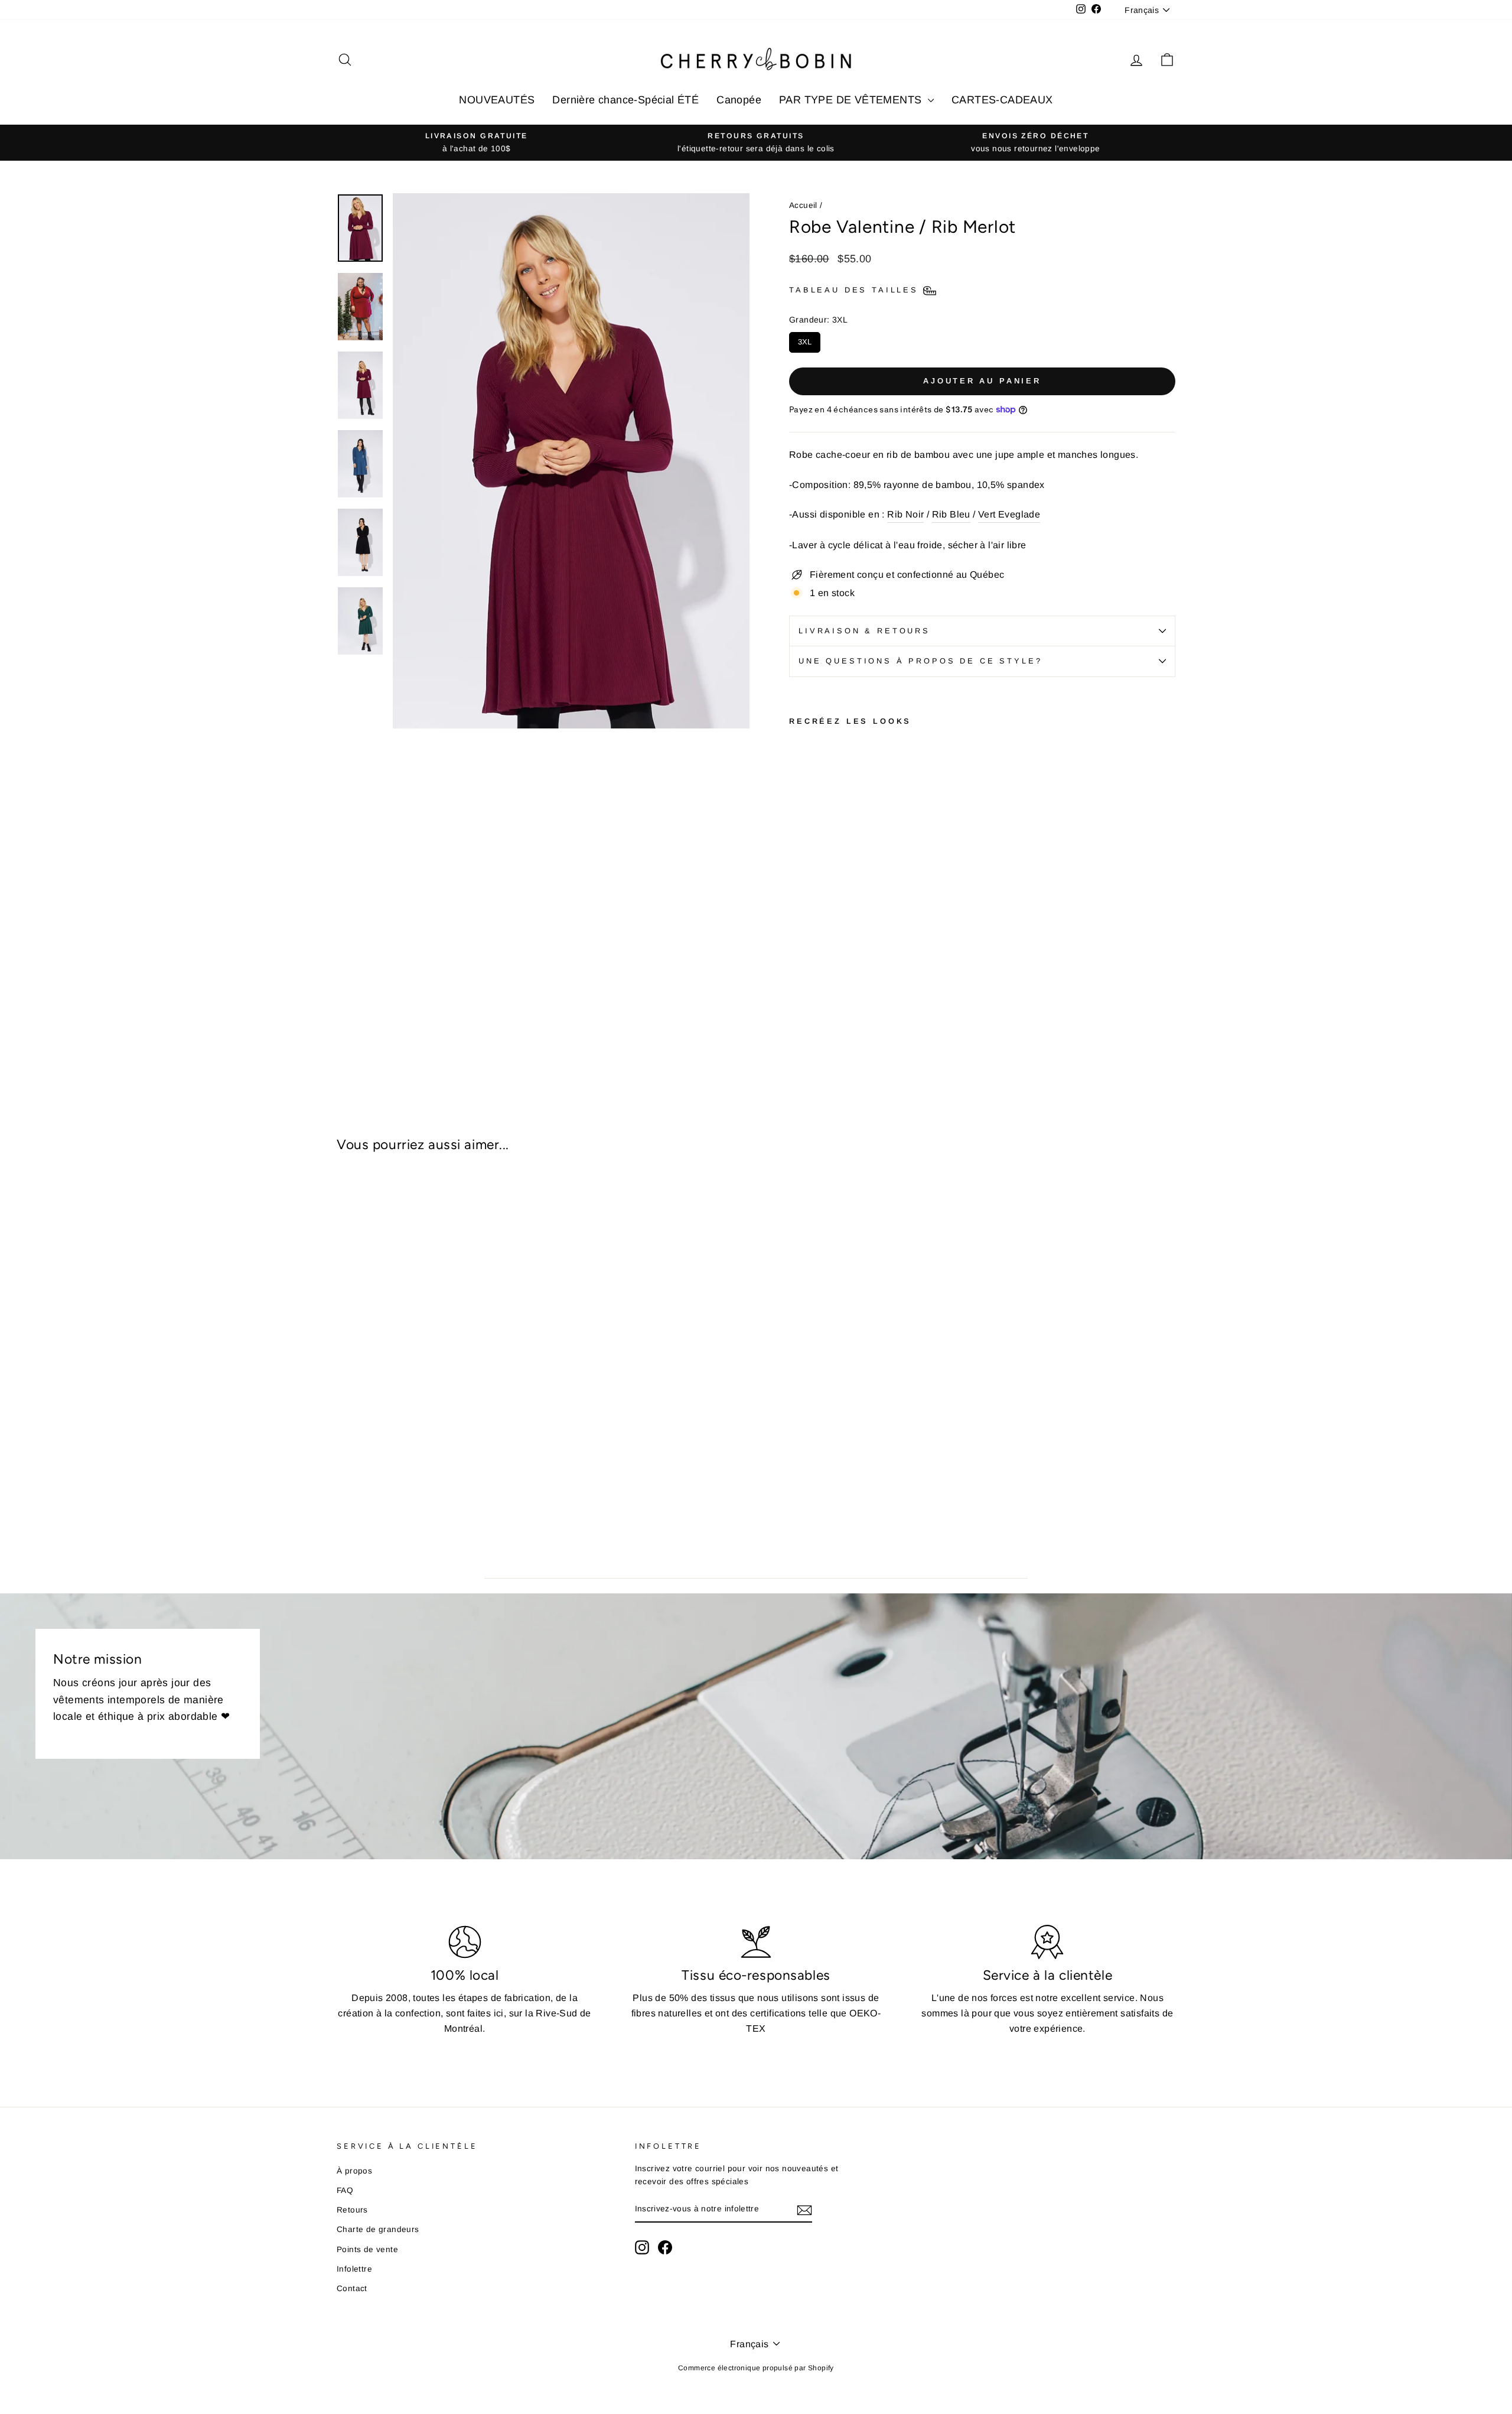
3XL (805, 339)
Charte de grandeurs (378, 2229)
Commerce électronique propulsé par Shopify (756, 2368)
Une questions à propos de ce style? (920, 661)
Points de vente (367, 2249)
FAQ (345, 2190)
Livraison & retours (864, 631)
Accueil (803, 205)
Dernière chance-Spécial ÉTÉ (625, 100)
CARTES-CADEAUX (1002, 100)
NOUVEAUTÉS (497, 100)
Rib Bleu (951, 514)
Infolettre (354, 2269)
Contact (352, 2288)
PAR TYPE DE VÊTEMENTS (852, 100)
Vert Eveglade (1009, 514)
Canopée (739, 100)
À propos (354, 2171)
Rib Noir (905, 514)
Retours (352, 2210)
